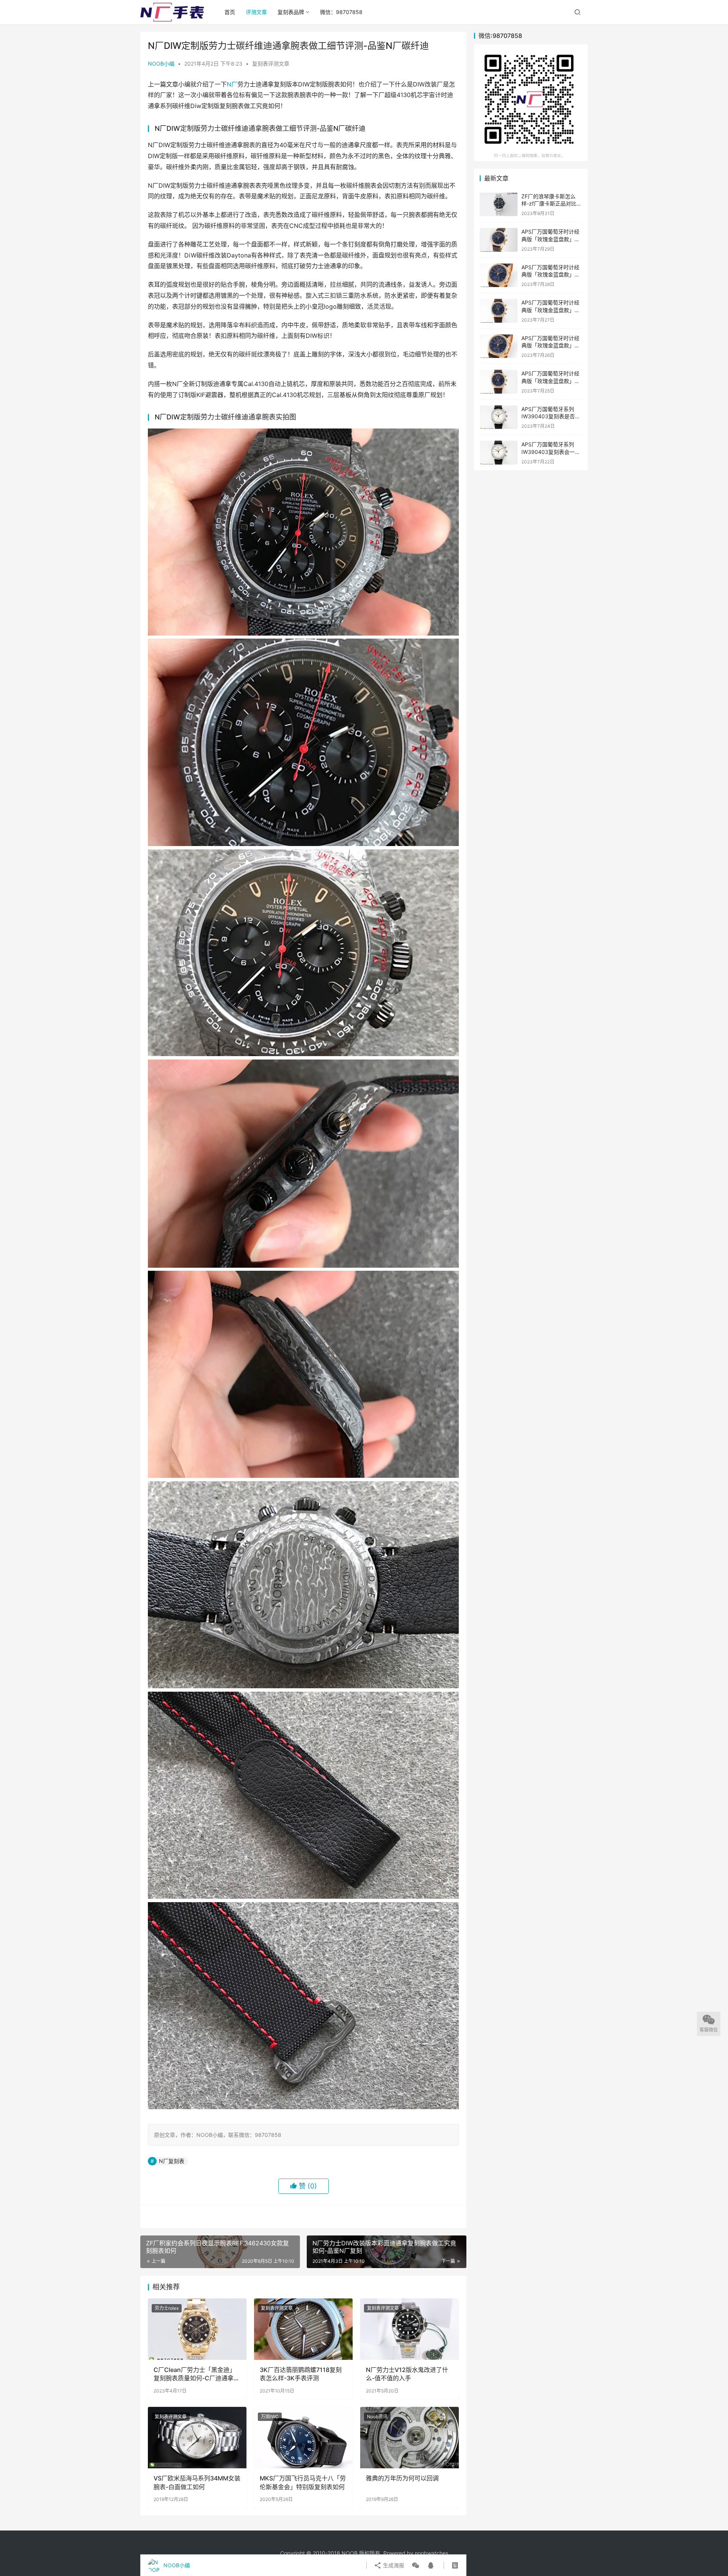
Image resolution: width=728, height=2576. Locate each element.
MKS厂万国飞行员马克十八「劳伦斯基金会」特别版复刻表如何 (303, 2482)
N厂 (232, 84)
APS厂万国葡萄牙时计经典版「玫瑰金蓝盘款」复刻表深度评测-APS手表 (551, 381)
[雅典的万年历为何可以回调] (409, 2438)
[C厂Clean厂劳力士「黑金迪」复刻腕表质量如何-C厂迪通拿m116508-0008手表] (197, 2329)
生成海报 (393, 2565)
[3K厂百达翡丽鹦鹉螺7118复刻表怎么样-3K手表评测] (303, 2329)
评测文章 (256, 12)
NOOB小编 (161, 64)
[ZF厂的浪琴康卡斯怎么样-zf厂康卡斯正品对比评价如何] (499, 205)
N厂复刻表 (172, 2161)
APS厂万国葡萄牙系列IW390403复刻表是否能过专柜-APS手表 (551, 416)
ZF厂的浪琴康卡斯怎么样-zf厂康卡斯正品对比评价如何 (551, 204)
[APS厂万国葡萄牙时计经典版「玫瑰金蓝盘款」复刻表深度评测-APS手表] (499, 382)
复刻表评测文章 (271, 64)
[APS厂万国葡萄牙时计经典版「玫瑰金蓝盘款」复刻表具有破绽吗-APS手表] (499, 311)
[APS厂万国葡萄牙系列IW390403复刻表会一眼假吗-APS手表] (499, 453)
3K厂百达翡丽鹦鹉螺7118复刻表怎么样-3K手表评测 (301, 2374)
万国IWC (270, 2417)
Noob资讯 (377, 2417)
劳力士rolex (167, 2308)
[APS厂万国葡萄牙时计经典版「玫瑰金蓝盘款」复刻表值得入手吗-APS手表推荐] (499, 275)
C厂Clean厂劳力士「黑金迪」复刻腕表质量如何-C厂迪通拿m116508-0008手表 (195, 2374)
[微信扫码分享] (416, 2565)
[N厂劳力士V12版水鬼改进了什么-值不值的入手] (409, 2329)
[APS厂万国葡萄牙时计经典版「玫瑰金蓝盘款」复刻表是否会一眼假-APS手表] (499, 240)
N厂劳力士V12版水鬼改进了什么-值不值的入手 (407, 2374)
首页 (230, 12)
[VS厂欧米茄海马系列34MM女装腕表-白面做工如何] (197, 2438)
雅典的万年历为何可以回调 (402, 2478)
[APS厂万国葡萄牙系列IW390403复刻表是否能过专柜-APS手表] (499, 417)
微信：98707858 (341, 12)
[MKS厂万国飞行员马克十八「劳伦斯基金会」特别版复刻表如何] (303, 2438)
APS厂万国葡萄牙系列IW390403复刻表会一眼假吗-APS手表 (551, 452)
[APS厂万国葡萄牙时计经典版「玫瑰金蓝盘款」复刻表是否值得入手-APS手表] (499, 346)
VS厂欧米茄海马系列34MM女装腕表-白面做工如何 (197, 2482)
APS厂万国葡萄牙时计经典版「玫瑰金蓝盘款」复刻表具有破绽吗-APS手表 (551, 310)
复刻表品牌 (291, 12)
